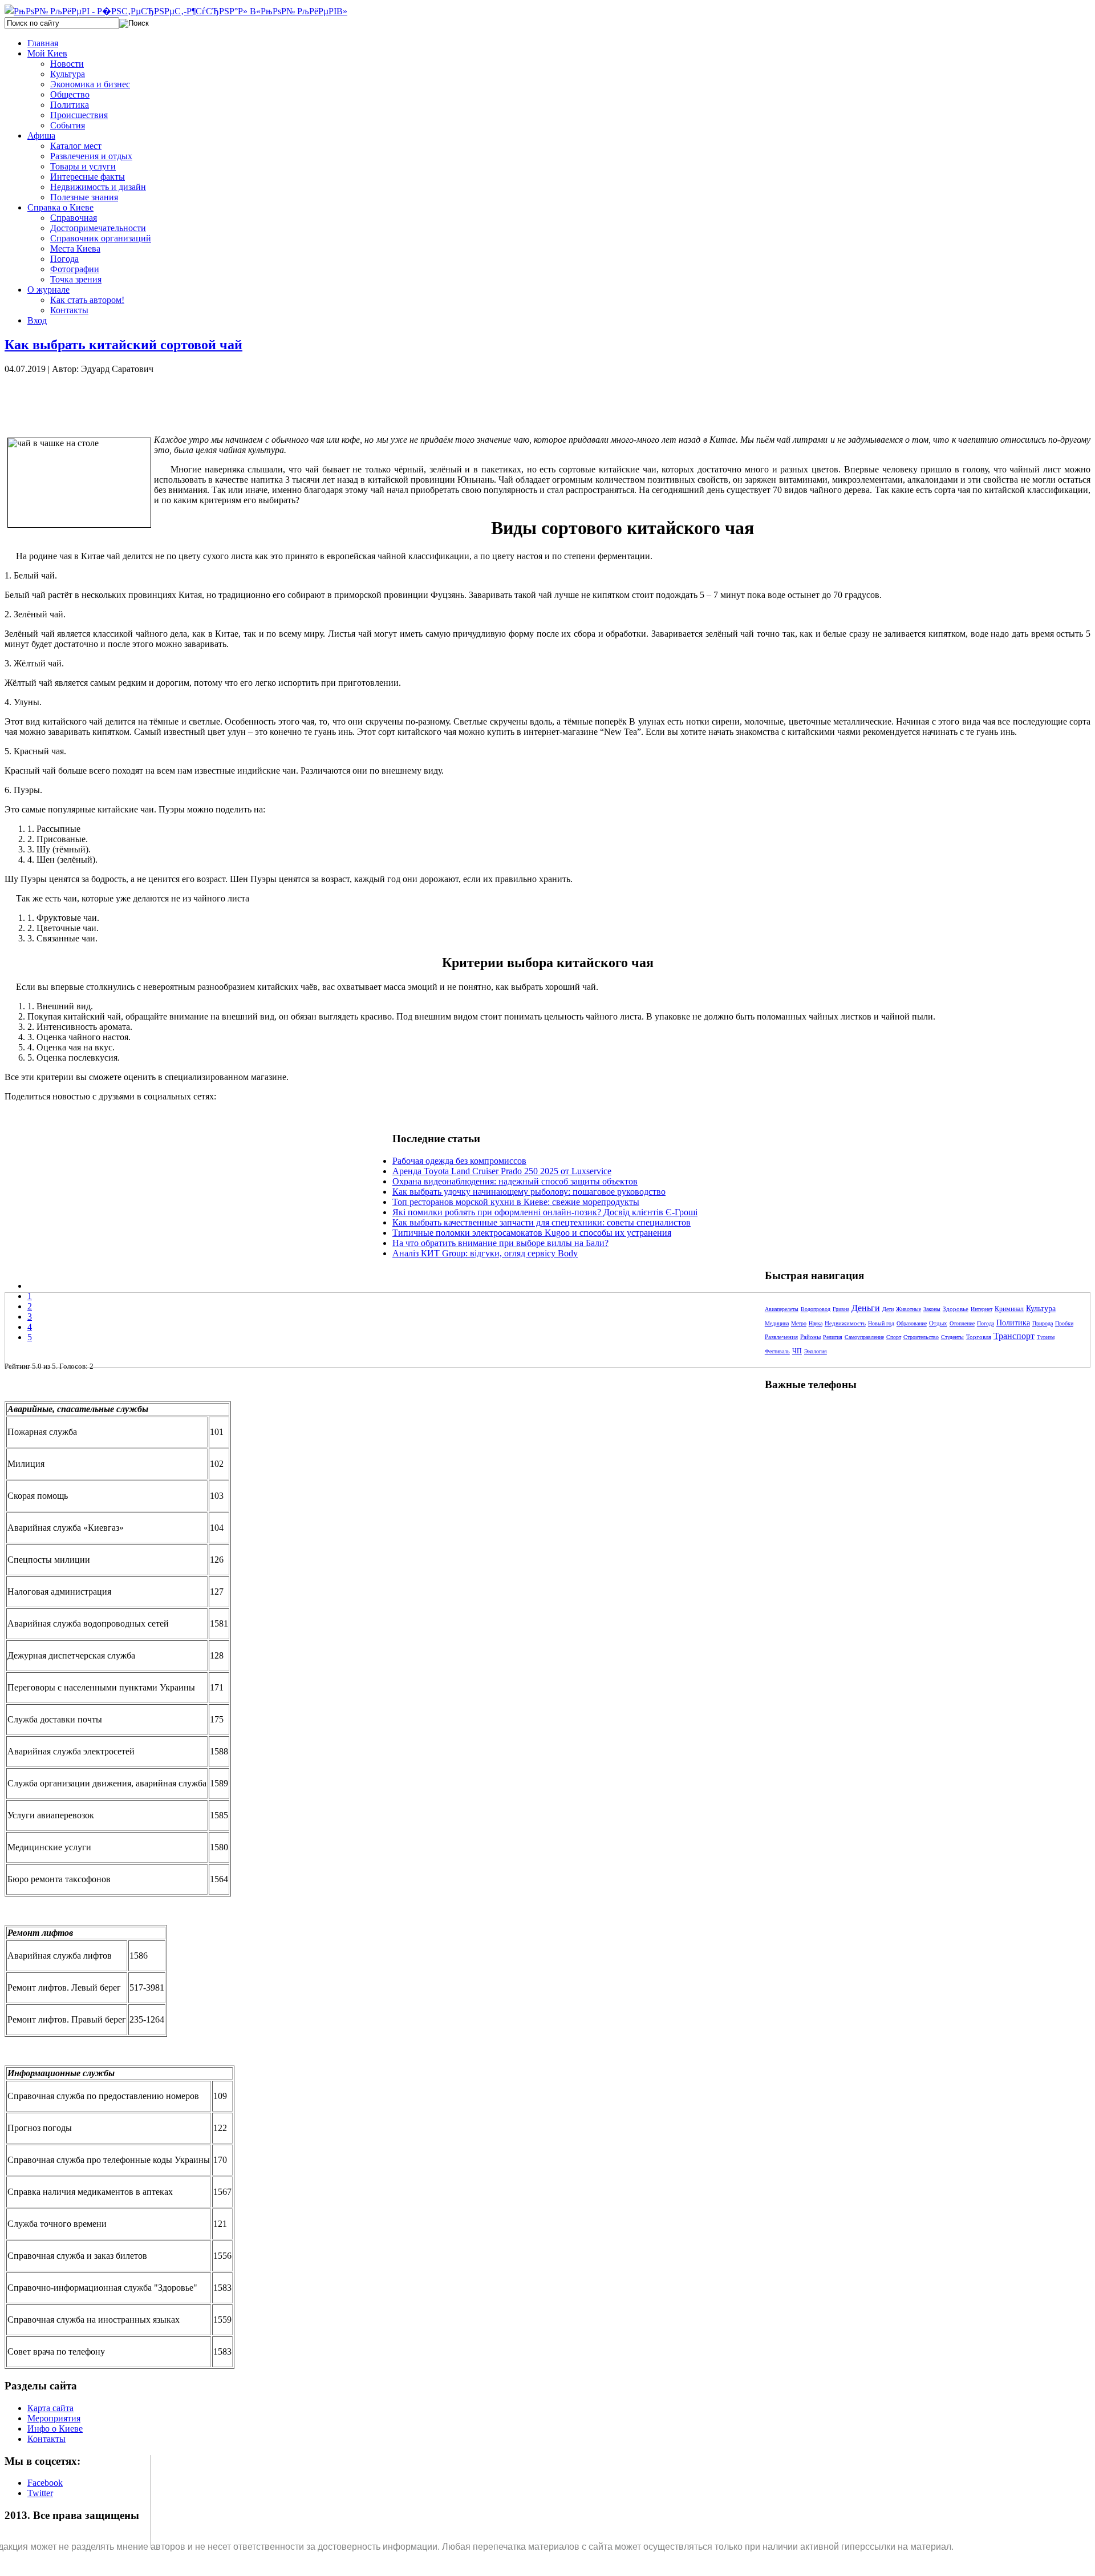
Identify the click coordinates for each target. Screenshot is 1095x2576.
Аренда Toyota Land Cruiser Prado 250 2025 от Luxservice (502, 1171)
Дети (888, 1309)
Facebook (45, 2483)
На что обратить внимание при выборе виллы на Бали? (500, 1243)
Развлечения (781, 1337)
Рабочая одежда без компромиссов (459, 1161)
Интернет (982, 1309)
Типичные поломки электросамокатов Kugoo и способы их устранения (532, 1233)
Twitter (40, 2493)
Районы (810, 1337)
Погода (985, 1323)
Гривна (841, 1309)
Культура (1041, 1309)
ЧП (797, 1351)
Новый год (881, 1323)
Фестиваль (777, 1351)
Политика (1013, 1323)
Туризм (1046, 1337)
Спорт (894, 1337)
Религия (833, 1337)
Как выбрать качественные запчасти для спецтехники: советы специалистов (542, 1222)
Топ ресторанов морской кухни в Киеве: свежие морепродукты (516, 1202)
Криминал (1009, 1309)
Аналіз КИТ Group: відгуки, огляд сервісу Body (485, 1253)
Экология (816, 1351)
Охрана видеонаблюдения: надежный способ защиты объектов (515, 1181)
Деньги (866, 1308)
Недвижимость (845, 1323)
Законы (932, 1309)
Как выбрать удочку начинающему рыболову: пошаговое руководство (529, 1192)
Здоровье (956, 1309)
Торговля (979, 1337)
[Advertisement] (198, 400)
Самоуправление (864, 1337)
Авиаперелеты (782, 1309)
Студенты (952, 1337)
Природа (1043, 1323)
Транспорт (1014, 1336)
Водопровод (816, 1309)
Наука (816, 1323)
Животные (909, 1309)
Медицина (777, 1323)
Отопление (962, 1323)
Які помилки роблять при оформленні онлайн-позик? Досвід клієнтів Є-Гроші (545, 1212)
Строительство (921, 1337)
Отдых (938, 1323)
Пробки (1064, 1323)
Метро (799, 1323)
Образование (912, 1323)
